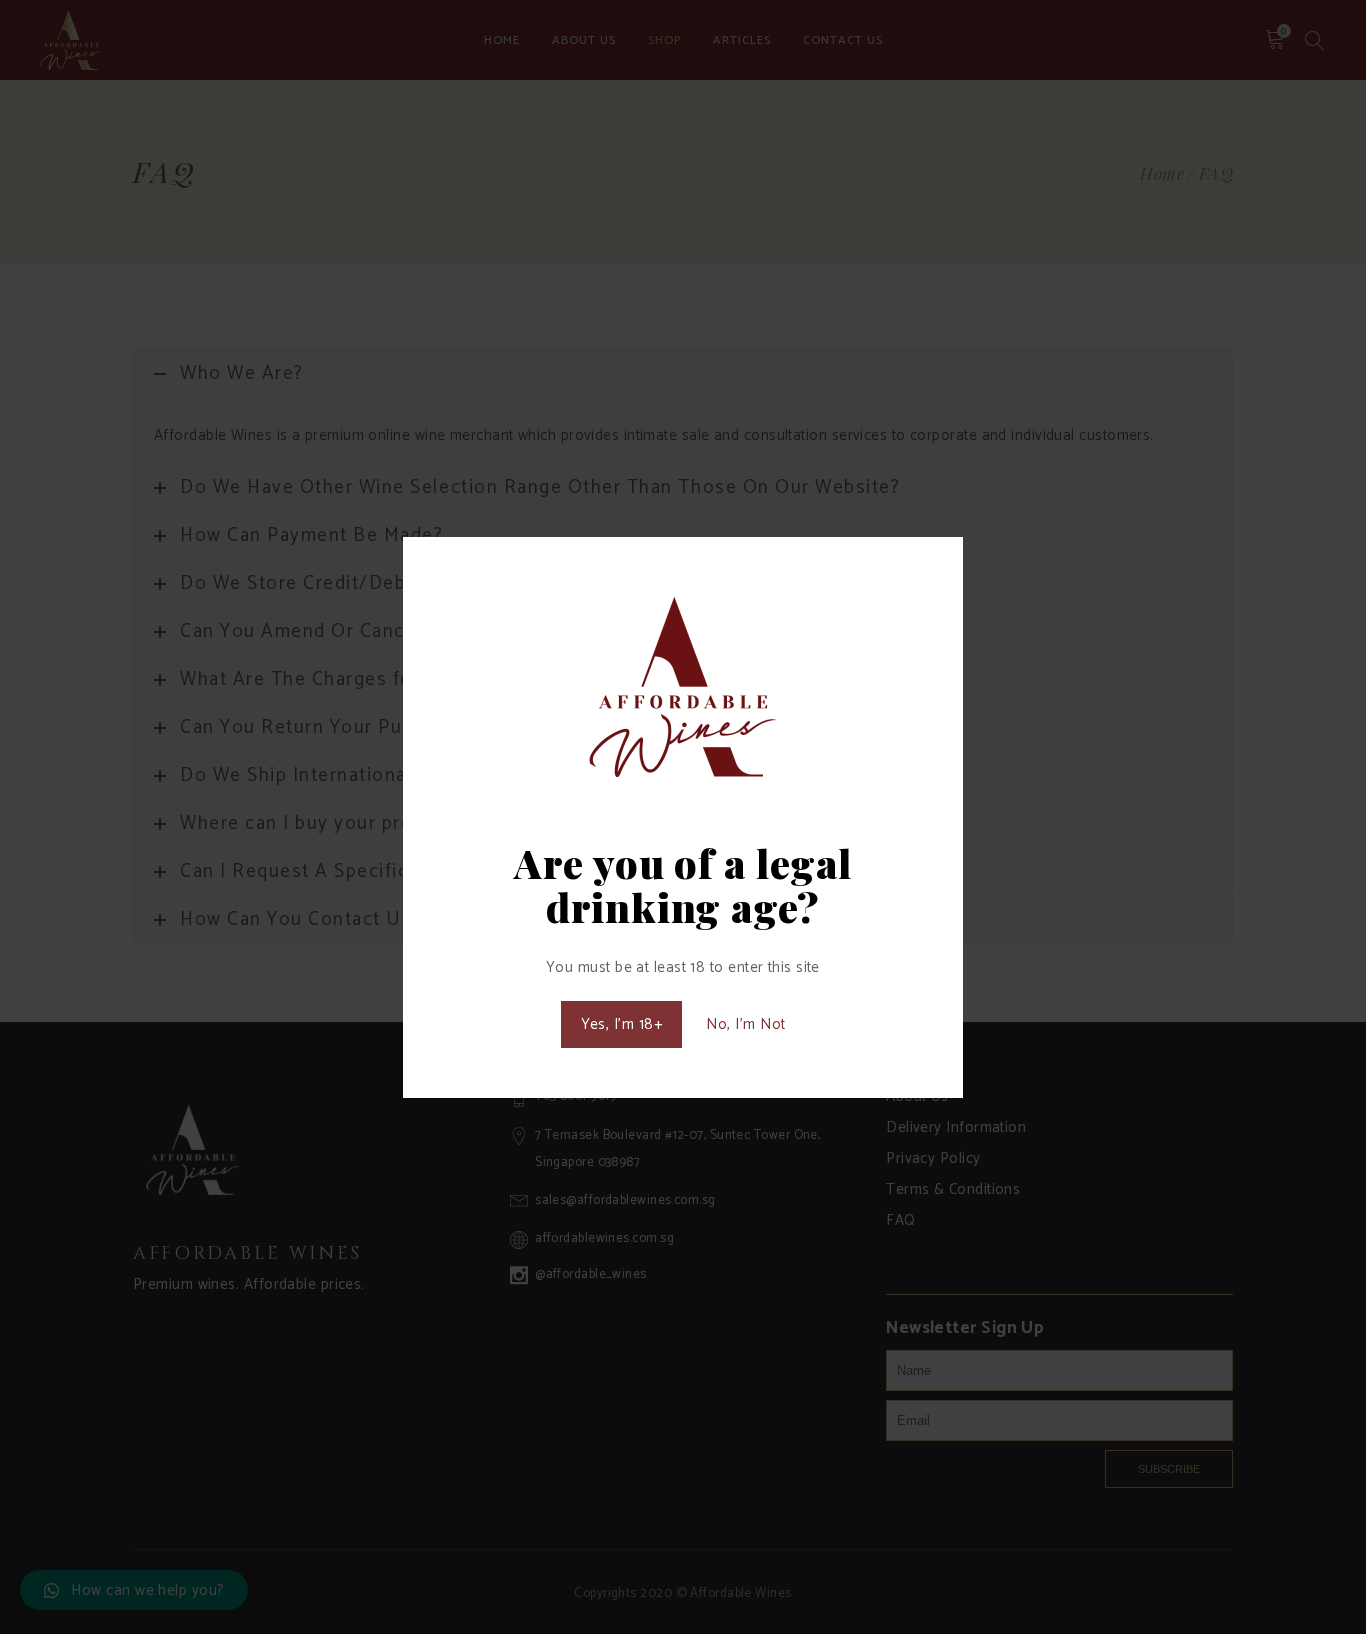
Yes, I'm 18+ (621, 1024)
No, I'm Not (745, 1024)
